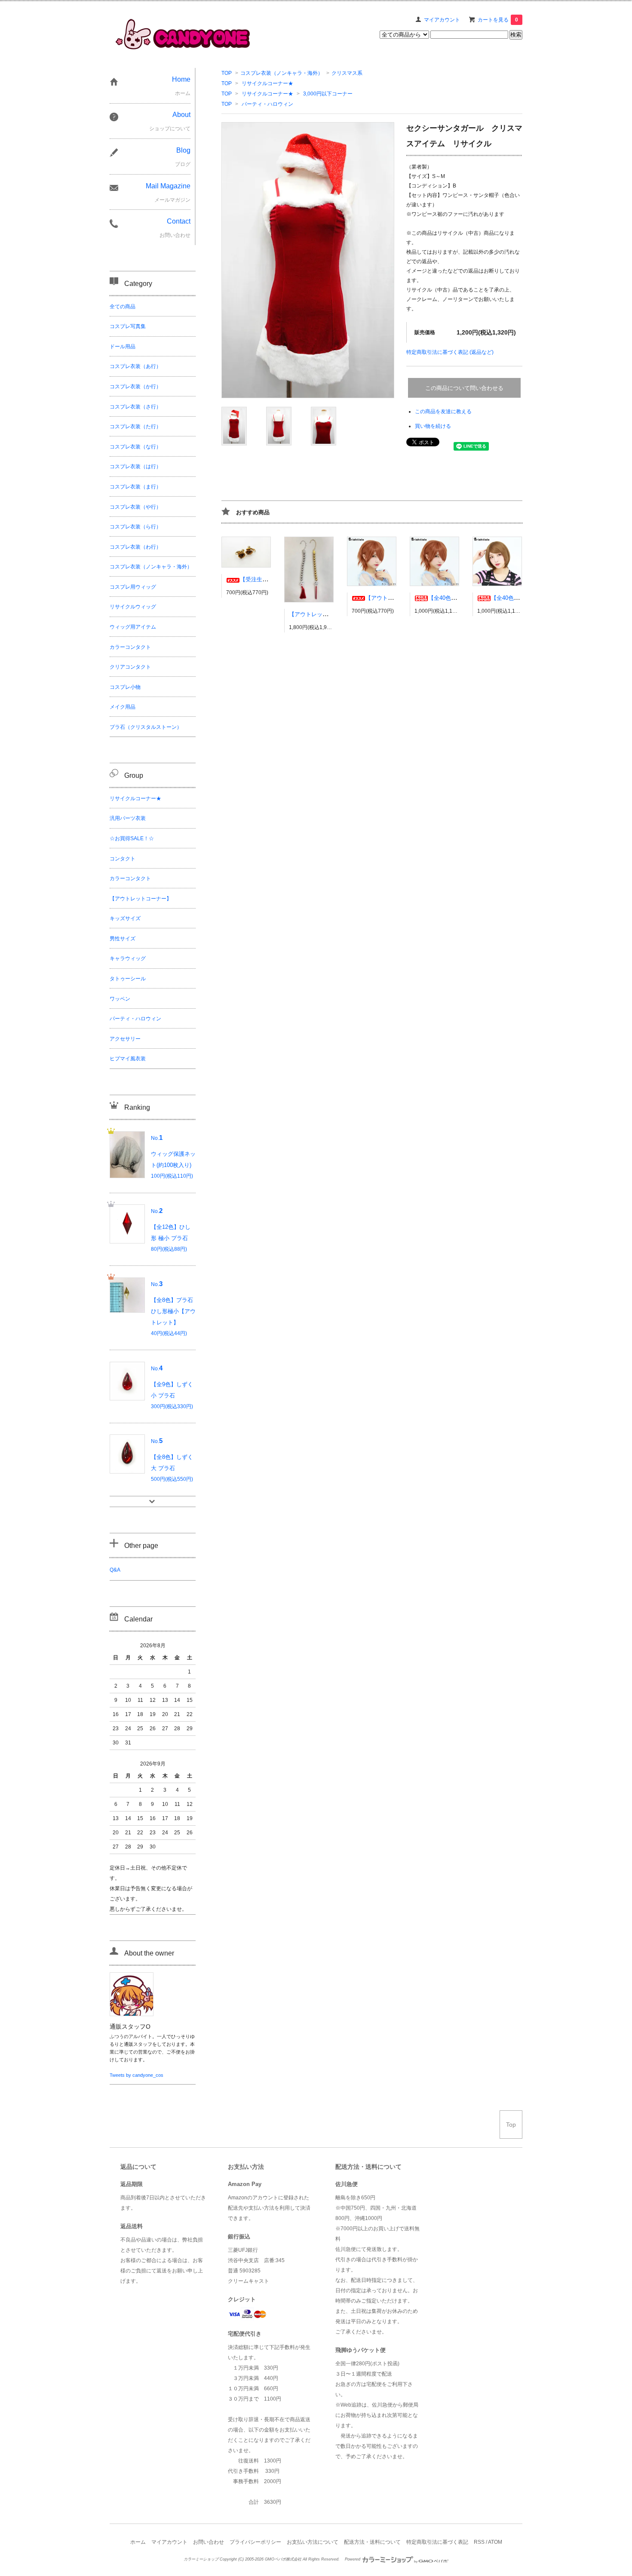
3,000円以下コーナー (328, 94)
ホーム (138, 2542)
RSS (479, 2542)
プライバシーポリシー (255, 2542)
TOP (227, 73)
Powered (353, 2559)
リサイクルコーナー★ (267, 83)
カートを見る (498, 20)
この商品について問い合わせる (464, 388)
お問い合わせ (209, 2542)
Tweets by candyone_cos (137, 2075)
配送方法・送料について (372, 2542)
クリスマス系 (347, 73)
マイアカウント (442, 20)
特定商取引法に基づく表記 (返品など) (450, 352)
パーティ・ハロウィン (267, 104)
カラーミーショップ (201, 2559)
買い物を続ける (433, 426)
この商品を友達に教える (443, 411)
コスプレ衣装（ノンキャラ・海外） (282, 73)
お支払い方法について (313, 2542)
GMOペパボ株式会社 (283, 2559)
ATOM (495, 2542)
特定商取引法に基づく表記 (437, 2542)
